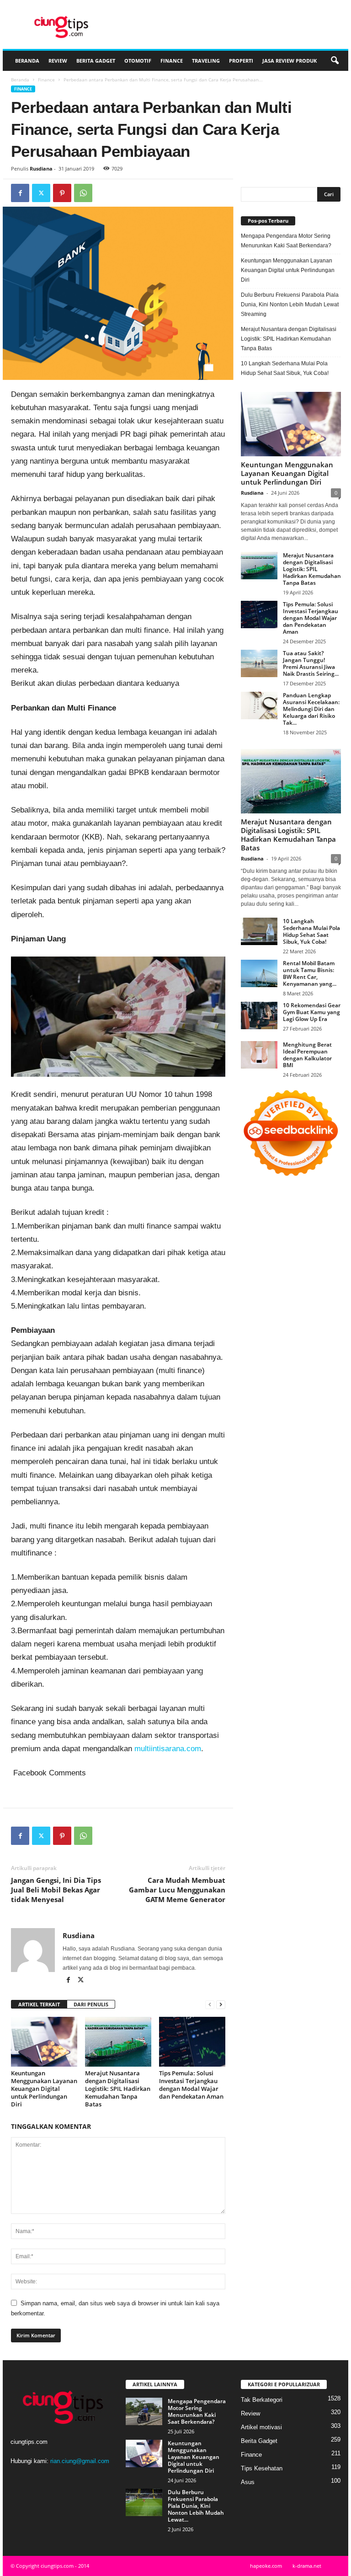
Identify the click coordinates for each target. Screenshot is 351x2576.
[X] (41, 193)
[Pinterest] (62, 193)
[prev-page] (210, 2005)
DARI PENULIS (91, 2004)
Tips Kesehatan (262, 2468)
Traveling (206, 61)
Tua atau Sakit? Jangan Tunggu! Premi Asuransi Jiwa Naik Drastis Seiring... (311, 663)
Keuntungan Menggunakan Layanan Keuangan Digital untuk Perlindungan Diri (44, 2089)
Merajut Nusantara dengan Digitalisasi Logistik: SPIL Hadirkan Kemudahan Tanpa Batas (118, 2089)
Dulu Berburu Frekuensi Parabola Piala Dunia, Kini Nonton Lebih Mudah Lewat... (196, 2506)
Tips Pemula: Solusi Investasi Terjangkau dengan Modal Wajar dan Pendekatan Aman (191, 2085)
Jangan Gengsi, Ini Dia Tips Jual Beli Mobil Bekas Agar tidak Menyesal (56, 1890)
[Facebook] (20, 193)
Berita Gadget (96, 61)
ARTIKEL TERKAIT (39, 2004)
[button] (335, 61)
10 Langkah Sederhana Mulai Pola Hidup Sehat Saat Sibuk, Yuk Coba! (285, 368)
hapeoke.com (266, 2566)
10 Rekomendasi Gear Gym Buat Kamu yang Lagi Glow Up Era (312, 1012)
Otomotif (138, 61)
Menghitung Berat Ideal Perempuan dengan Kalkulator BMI (307, 1055)
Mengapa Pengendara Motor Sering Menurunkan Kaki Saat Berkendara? (286, 241)
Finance (172, 61)
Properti (241, 61)
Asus (248, 2482)
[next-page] (221, 2005)
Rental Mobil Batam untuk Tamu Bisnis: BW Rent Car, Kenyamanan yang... (310, 973)
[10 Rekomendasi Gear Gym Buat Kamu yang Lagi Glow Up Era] (259, 1015)
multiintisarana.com (168, 1749)
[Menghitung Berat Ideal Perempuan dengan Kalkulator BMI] (259, 1055)
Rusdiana (41, 168)
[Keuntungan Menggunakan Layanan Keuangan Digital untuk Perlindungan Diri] (44, 2042)
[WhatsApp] (83, 193)
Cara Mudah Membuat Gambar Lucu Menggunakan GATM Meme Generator (177, 1890)
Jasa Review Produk (290, 61)
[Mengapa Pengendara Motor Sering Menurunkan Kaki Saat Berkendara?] (144, 2411)
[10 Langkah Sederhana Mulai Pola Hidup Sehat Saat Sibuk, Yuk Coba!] (259, 931)
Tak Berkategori (262, 2400)
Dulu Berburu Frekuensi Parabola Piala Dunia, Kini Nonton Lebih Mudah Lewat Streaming (290, 305)
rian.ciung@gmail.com (80, 2461)
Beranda (27, 61)
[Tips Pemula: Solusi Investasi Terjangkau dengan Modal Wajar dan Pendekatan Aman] (192, 2042)
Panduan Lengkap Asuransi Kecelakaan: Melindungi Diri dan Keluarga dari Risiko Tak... (311, 709)
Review (58, 61)
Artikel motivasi (261, 2427)
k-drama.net (307, 2566)
